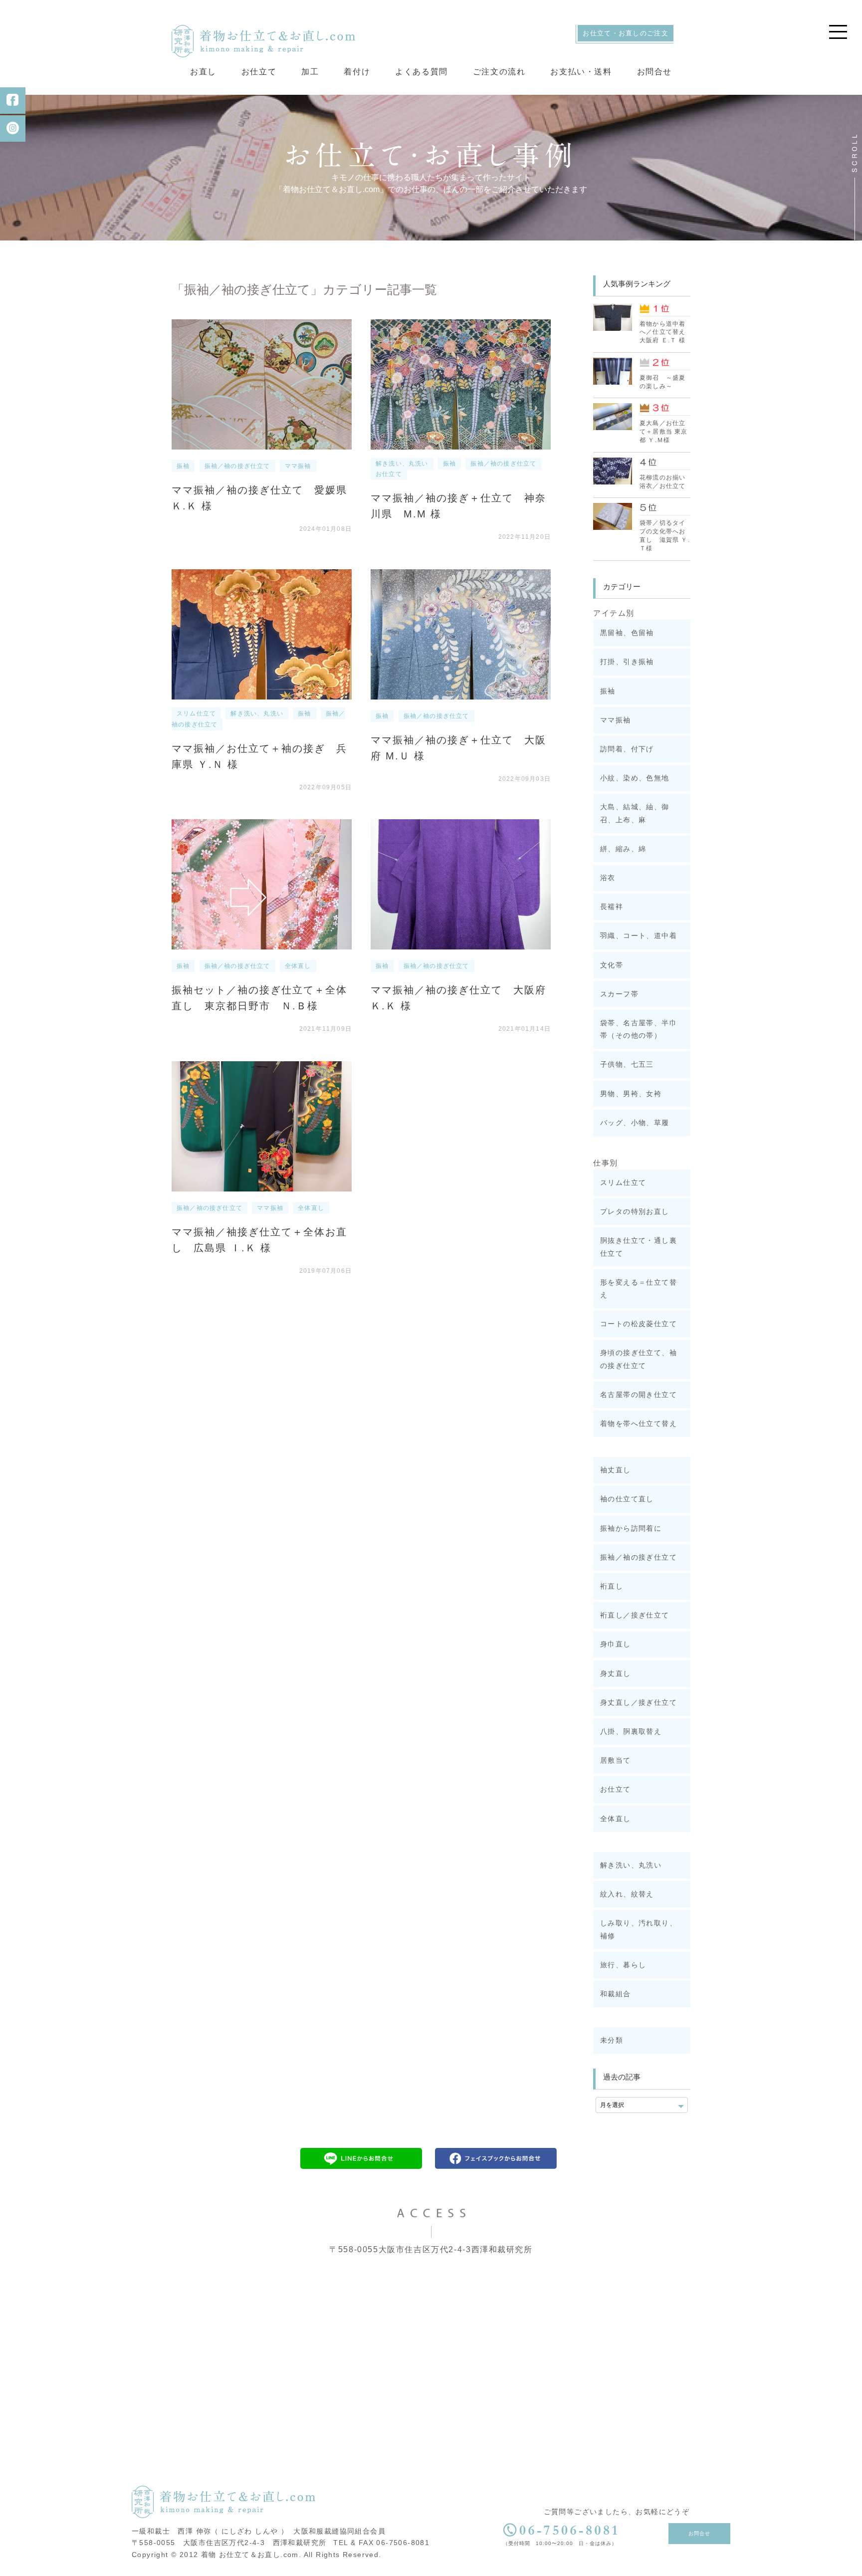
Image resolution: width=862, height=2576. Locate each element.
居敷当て (616, 1760)
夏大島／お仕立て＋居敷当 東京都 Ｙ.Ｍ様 (664, 432)
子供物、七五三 (627, 1064)
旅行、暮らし (623, 1965)
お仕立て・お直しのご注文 (626, 33)
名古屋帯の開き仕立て (639, 1395)
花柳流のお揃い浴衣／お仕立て (662, 482)
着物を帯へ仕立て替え (639, 1423)
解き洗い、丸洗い (402, 464)
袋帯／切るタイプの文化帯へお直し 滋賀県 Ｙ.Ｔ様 (665, 535)
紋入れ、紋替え (627, 1894)
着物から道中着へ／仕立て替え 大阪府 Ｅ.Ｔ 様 (665, 332)
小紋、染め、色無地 (635, 778)
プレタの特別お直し (635, 1211)
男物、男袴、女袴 (631, 1094)
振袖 (183, 466)
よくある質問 (422, 72)
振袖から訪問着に (631, 1528)
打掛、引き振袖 (627, 662)
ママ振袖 (298, 466)
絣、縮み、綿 (623, 849)
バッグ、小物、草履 (635, 1123)
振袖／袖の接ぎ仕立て (237, 466)
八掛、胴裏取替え (631, 1731)
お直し (203, 72)
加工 (310, 72)
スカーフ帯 (619, 994)
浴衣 (608, 878)
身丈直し (616, 1673)
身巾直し (616, 1644)
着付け (357, 72)
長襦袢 (612, 907)
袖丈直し (616, 1470)
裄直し (612, 1586)
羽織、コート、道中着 (639, 936)
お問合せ (654, 72)
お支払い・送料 (581, 72)
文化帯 (612, 965)
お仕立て (259, 72)
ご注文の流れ (499, 72)
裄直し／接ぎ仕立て (635, 1615)
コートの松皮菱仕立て (639, 1324)
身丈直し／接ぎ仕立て (639, 1702)
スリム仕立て (196, 713)
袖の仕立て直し (627, 1499)
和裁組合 (616, 1994)
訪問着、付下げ (627, 749)
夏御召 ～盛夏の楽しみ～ (662, 382)
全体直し (298, 966)
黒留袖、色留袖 (627, 633)
